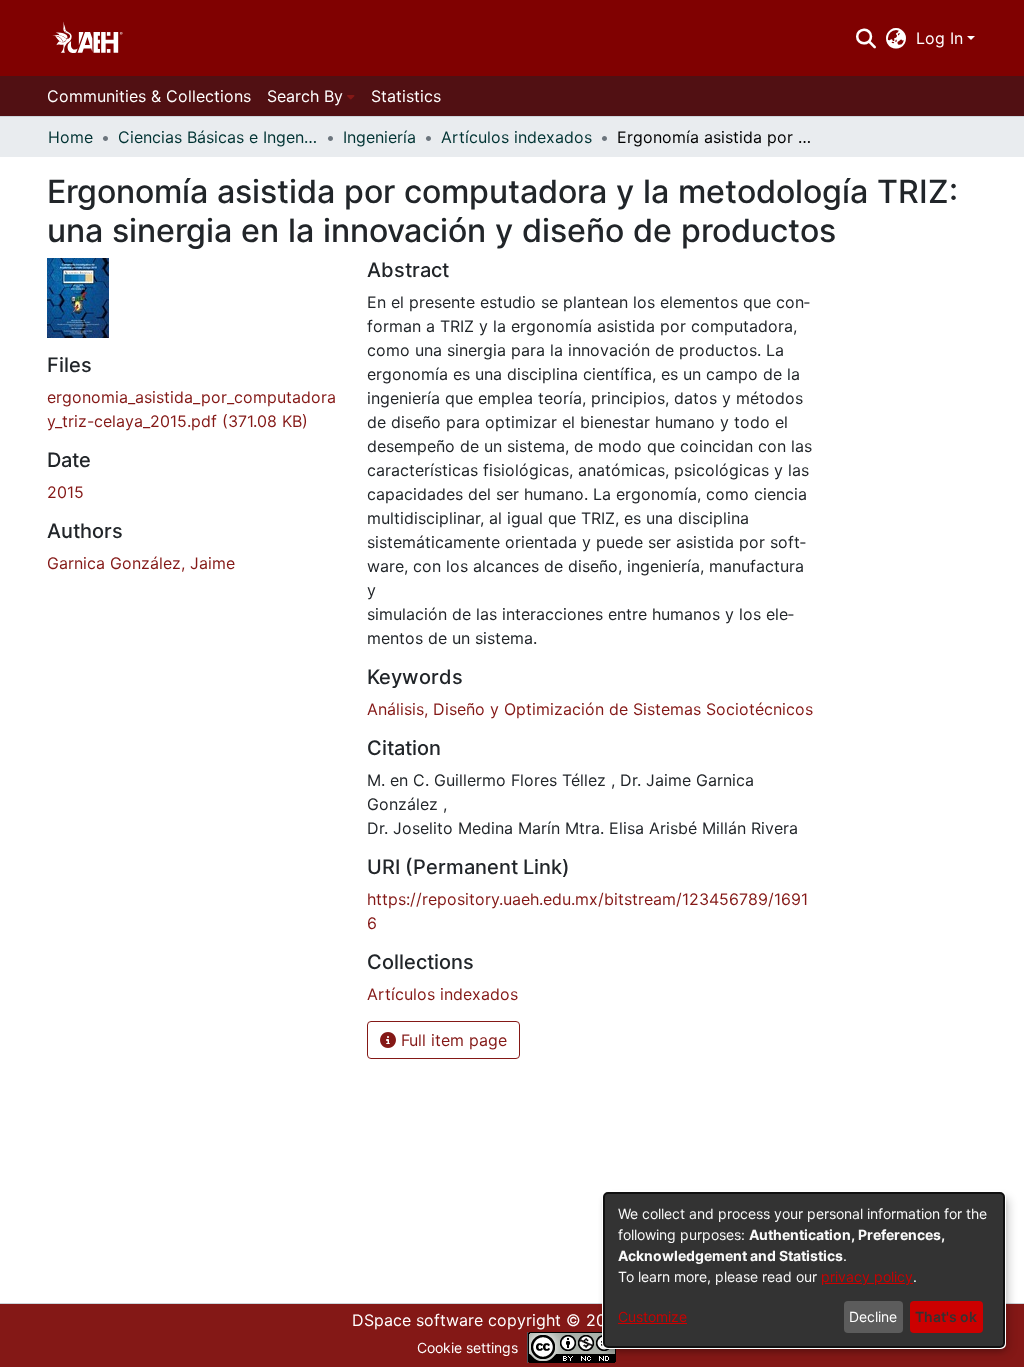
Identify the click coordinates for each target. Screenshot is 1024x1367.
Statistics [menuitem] (406, 96)
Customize (652, 1316)
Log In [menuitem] (939, 38)
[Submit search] (865, 38)
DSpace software (417, 1320)
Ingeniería (379, 137)
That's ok (946, 1316)
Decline (873, 1316)
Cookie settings (467, 1347)
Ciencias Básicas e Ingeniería (218, 137)
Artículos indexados (516, 137)
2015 (65, 492)
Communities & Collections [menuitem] (149, 96)
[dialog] (804, 1270)
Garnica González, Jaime (141, 563)
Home (70, 137)
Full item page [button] (451, 1040)
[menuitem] (896, 38)
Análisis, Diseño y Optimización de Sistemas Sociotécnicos (590, 709)
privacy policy (867, 1276)
